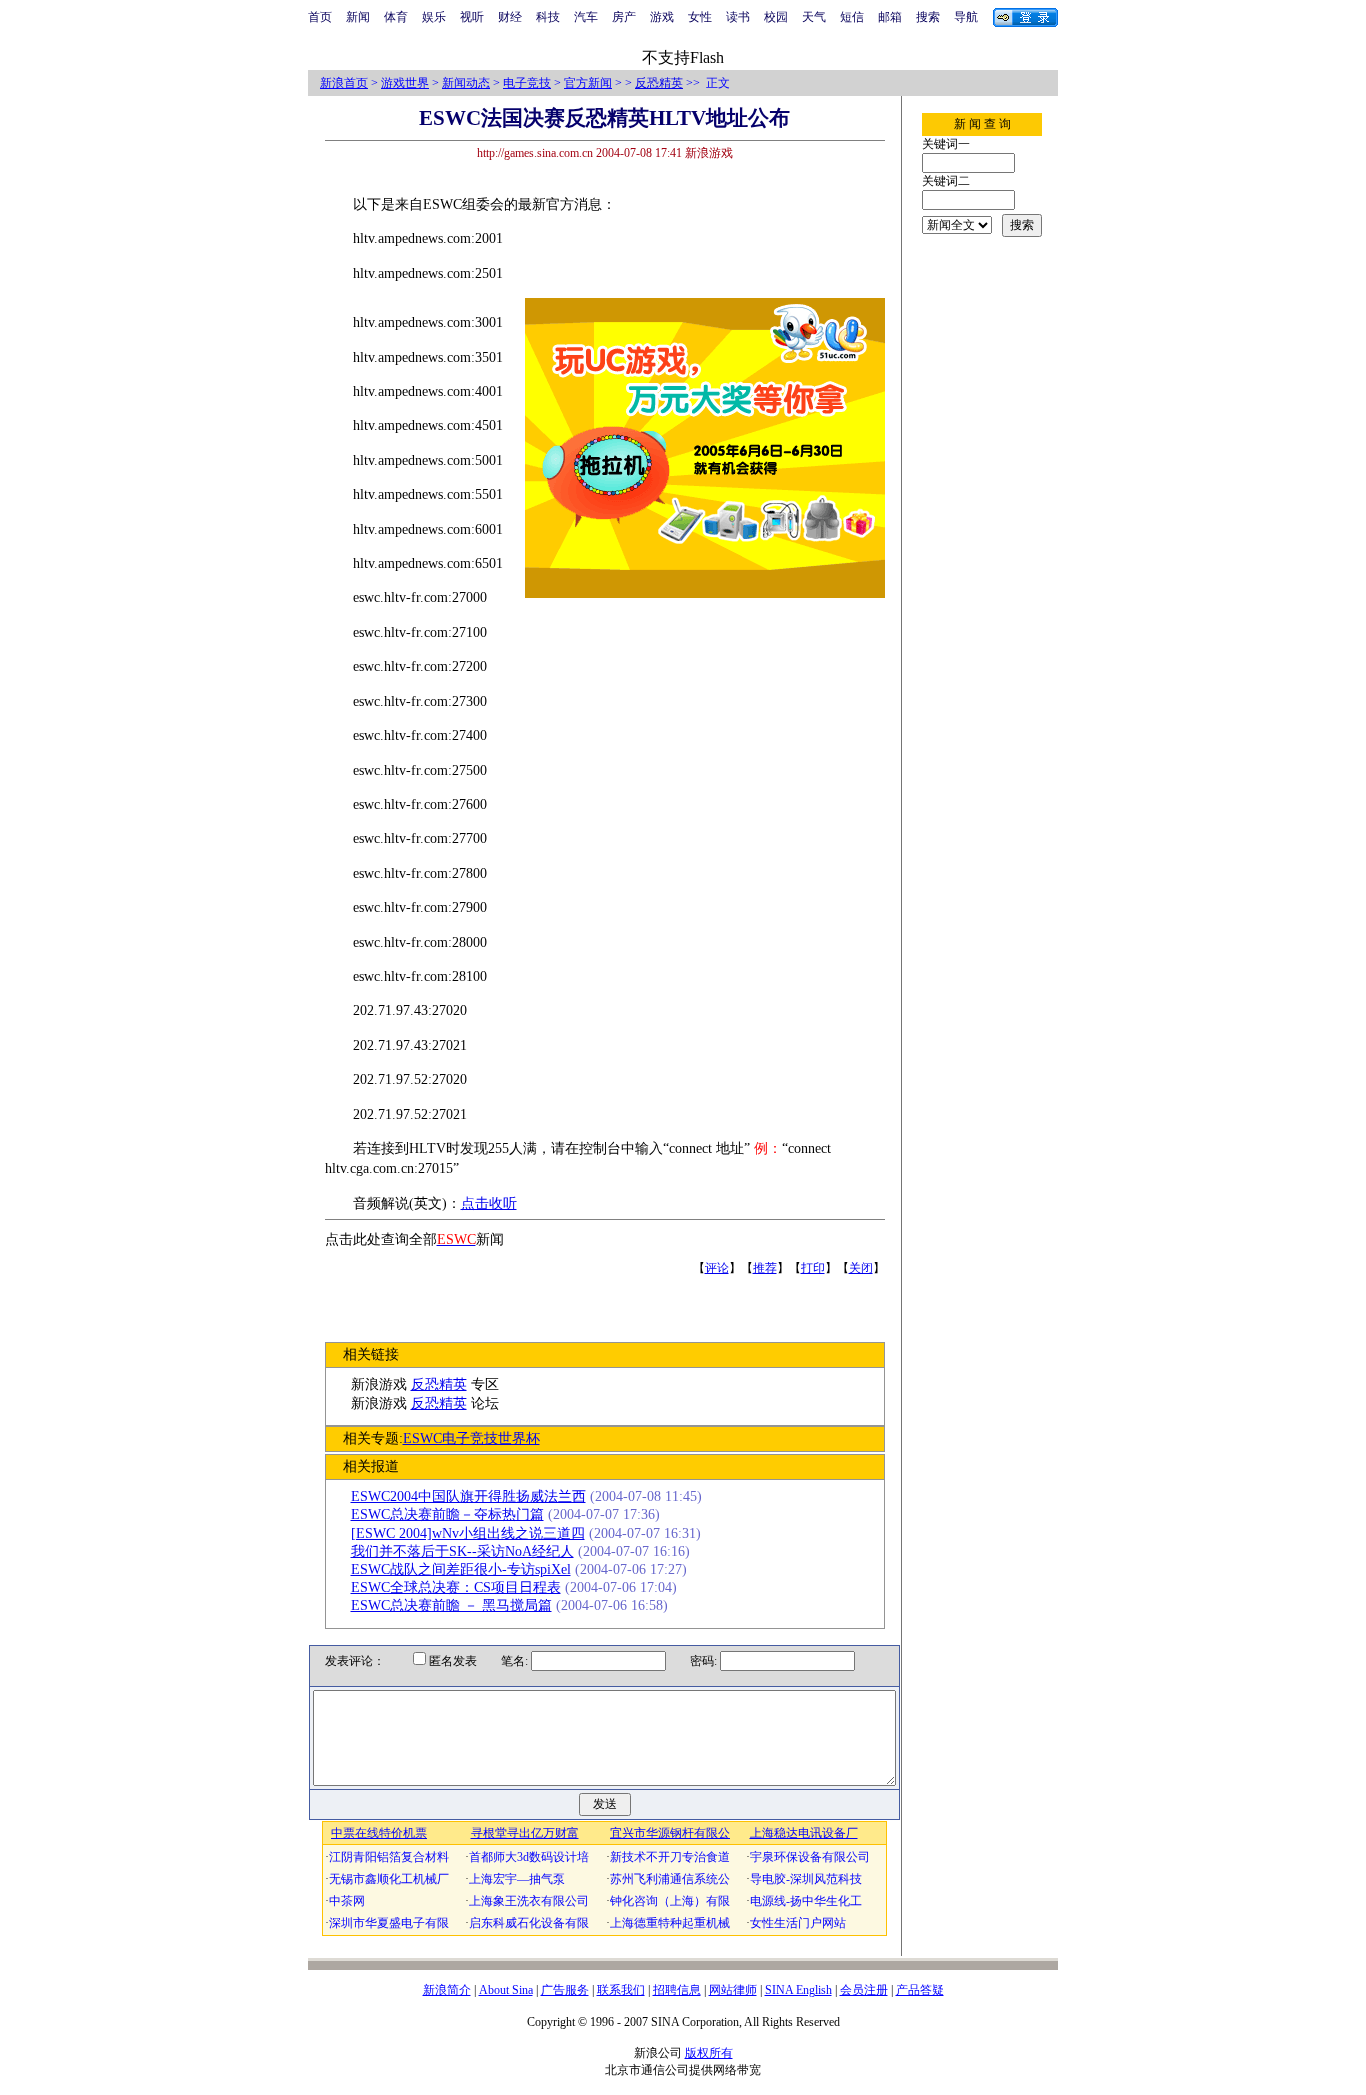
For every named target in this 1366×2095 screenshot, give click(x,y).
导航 (966, 17)
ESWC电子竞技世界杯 (471, 1438)
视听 (472, 17)
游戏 (662, 17)
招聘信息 (677, 1990)
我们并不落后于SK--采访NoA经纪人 (462, 1551)
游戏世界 (405, 83)
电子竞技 (527, 83)
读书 (738, 17)
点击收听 (489, 1203)
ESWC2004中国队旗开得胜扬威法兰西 (468, 1496)
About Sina (506, 1990)
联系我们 (621, 1990)
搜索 (928, 17)
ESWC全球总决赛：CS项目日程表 (456, 1587)
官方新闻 (588, 83)
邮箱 (890, 17)
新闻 (358, 17)
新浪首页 (344, 83)
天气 (814, 17)
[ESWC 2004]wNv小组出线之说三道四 (468, 1533)
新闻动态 (466, 83)
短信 (852, 17)
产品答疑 (920, 1990)
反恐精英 (659, 83)
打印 (813, 1268)
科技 (548, 17)
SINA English (798, 1990)
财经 (510, 17)
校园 (776, 17)
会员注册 (864, 1990)
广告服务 (565, 1990)
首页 (320, 17)
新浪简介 (447, 1990)
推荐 (765, 1268)
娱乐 (434, 17)
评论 (717, 1268)
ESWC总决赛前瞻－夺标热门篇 (447, 1514)
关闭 (861, 1268)
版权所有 (709, 2053)
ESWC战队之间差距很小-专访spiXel (461, 1569)
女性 (700, 17)
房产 (624, 17)
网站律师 (733, 1990)
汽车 (586, 17)
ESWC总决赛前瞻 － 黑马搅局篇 (451, 1605)
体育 (396, 17)
